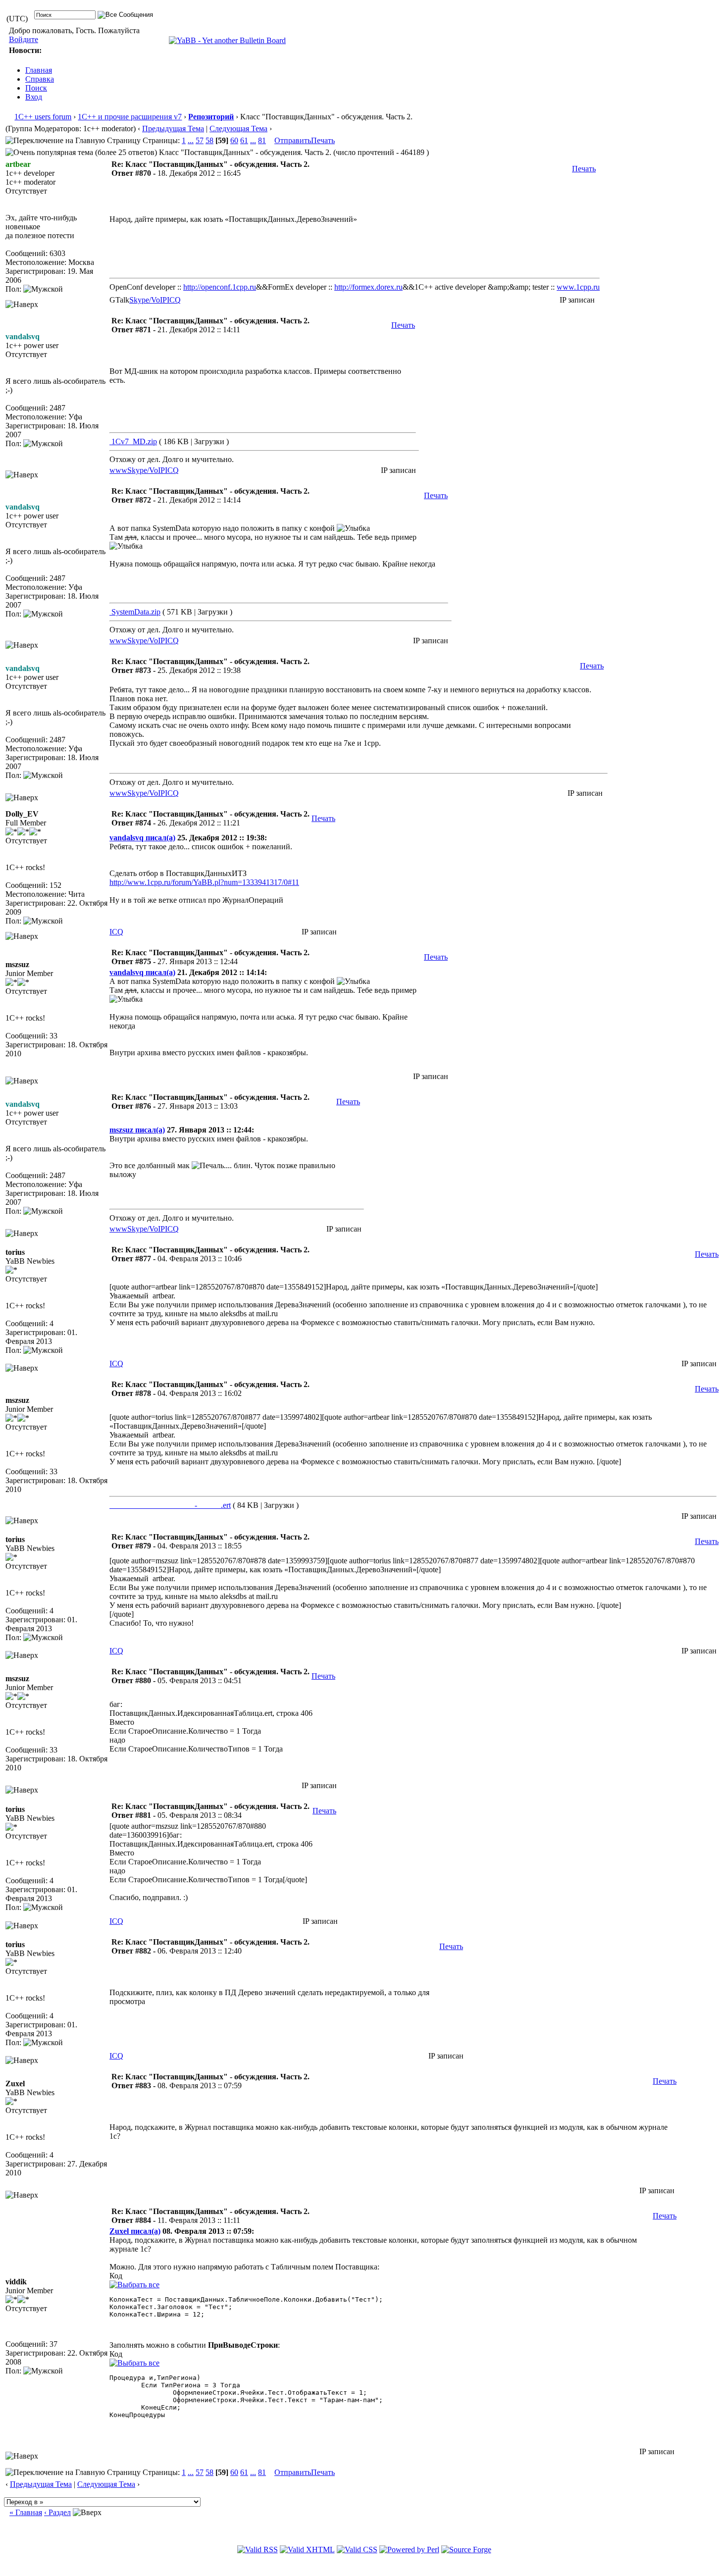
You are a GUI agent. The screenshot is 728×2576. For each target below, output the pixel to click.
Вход (34, 97)
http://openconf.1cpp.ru (220, 287)
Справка (40, 79)
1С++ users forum (43, 117)
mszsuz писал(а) (137, 1130)
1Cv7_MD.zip (133, 441)
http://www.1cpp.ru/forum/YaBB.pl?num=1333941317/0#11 (204, 882)
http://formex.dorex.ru (368, 287)
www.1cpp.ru (578, 287)
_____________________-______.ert (170, 1505)
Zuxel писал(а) (135, 2231)
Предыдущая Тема (173, 129)
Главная (39, 70)
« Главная (26, 2512)
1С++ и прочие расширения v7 (130, 117)
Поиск (36, 88)
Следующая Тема (238, 129)
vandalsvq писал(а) (142, 838)
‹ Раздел (57, 2512)
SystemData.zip (135, 612)
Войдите (24, 39)
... (191, 140)
